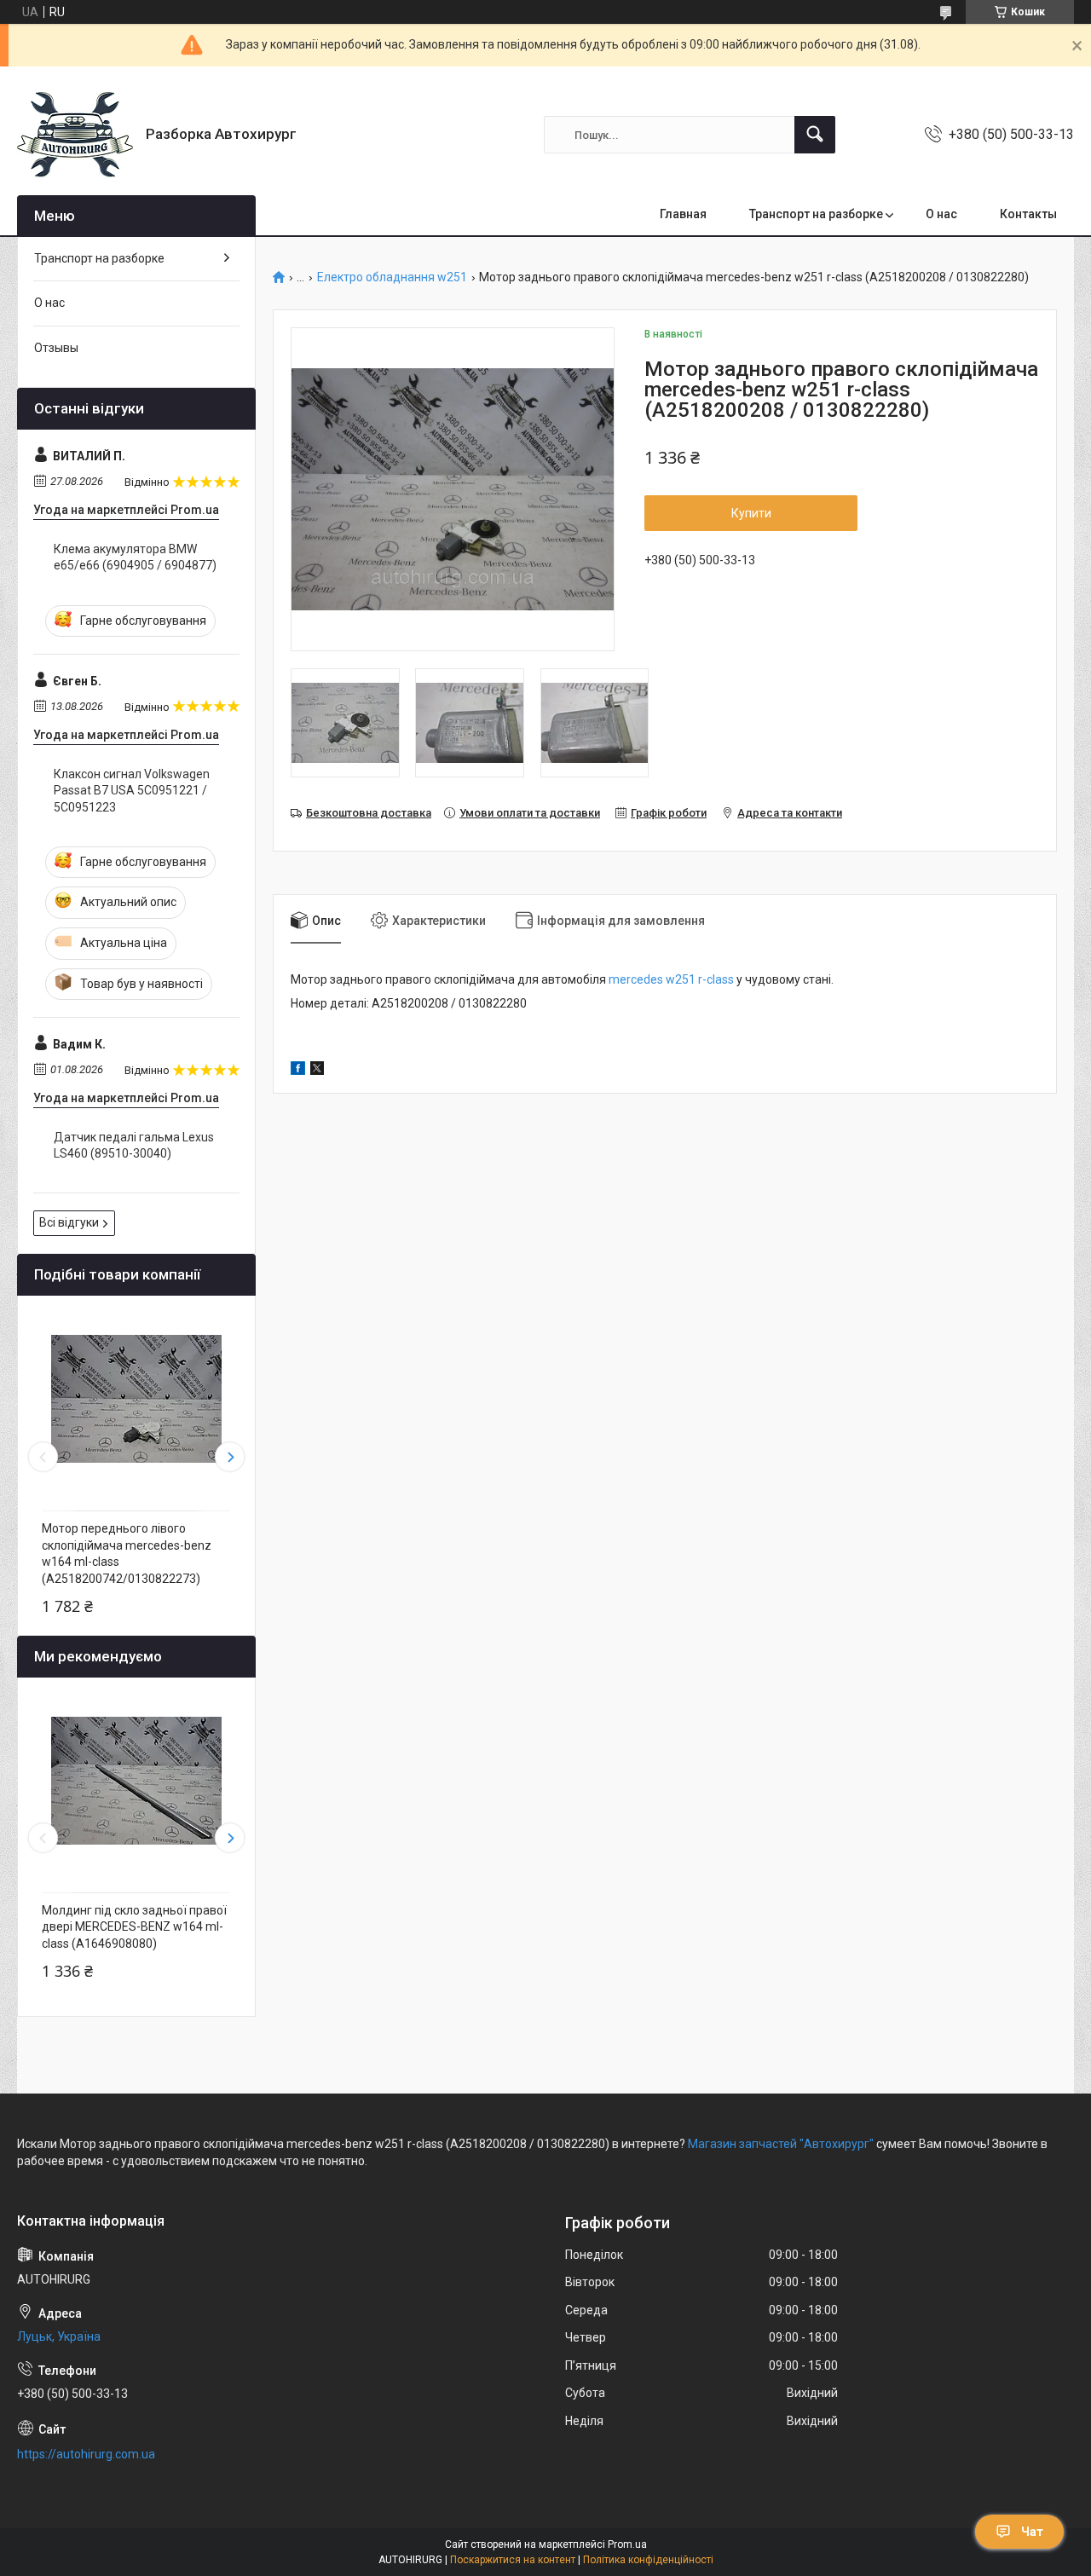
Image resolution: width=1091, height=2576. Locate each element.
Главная (683, 214)
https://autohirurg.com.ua (86, 2454)
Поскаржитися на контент (513, 2560)
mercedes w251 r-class (671, 979)
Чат (1032, 2532)
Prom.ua (627, 2544)
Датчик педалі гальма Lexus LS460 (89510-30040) (134, 1146)
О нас (941, 214)
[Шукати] (815, 135)
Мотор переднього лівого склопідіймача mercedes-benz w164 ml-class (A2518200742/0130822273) (127, 1554)
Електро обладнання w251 (392, 277)
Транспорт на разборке (816, 214)
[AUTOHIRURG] (75, 135)
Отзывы (56, 348)
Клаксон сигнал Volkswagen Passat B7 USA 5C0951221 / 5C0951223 (132, 791)
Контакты (1028, 214)
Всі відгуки (69, 1222)
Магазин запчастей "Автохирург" (781, 2144)
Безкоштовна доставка (369, 813)
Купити (751, 513)
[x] (317, 1071)
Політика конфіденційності (648, 2560)
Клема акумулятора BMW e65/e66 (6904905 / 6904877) (135, 557)
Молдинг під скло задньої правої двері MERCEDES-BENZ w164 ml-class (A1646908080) (134, 1927)
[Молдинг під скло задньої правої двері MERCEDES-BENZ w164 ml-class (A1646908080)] (136, 1781)
